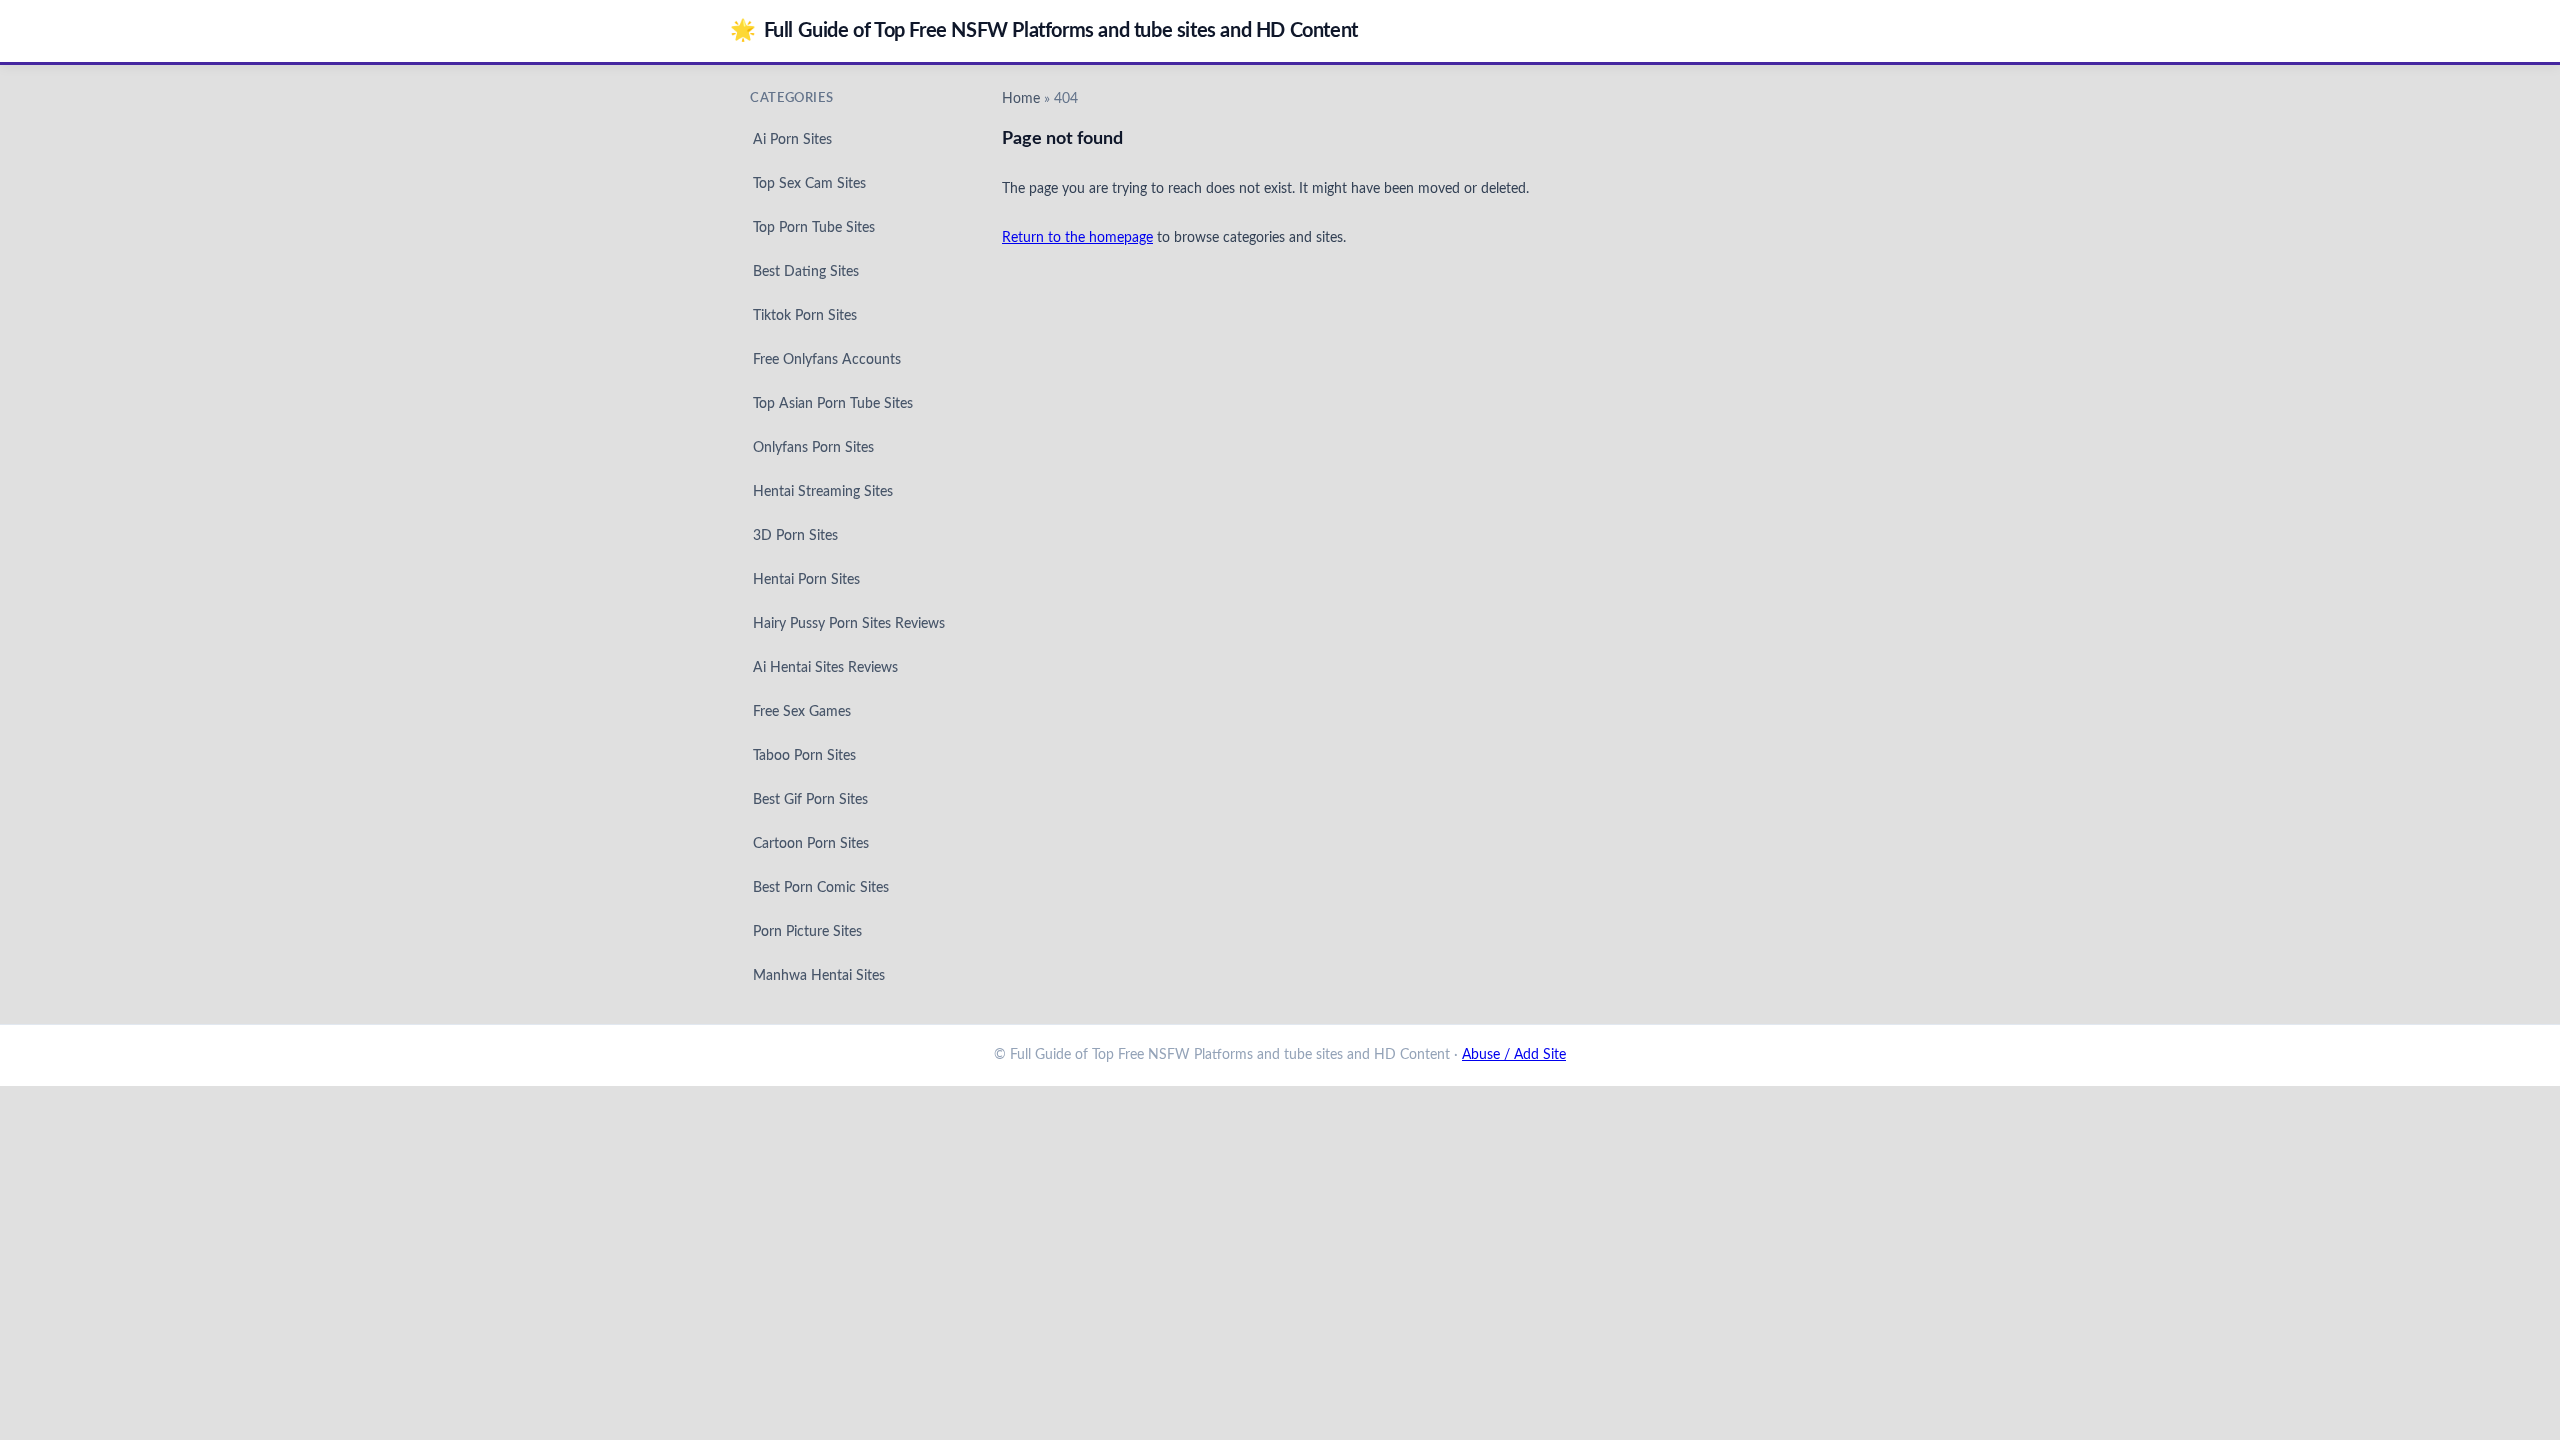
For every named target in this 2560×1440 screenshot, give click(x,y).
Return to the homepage (1077, 238)
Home (1021, 99)
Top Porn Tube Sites (814, 228)
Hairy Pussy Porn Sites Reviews (849, 624)
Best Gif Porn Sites (810, 800)
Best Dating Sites (806, 272)
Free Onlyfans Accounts (827, 360)
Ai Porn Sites (792, 140)
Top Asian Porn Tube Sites (833, 404)
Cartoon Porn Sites (811, 844)
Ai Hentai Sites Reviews (825, 668)
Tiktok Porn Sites (805, 316)
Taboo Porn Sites (804, 756)
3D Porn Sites (795, 536)
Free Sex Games (802, 712)
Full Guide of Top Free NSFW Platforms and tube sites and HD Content (1044, 30)
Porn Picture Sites (807, 932)
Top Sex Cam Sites (809, 184)
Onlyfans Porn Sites (813, 448)
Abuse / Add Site (1514, 1055)
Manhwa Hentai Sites (819, 976)
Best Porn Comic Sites (821, 888)
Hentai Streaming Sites (823, 492)
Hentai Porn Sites (806, 580)
